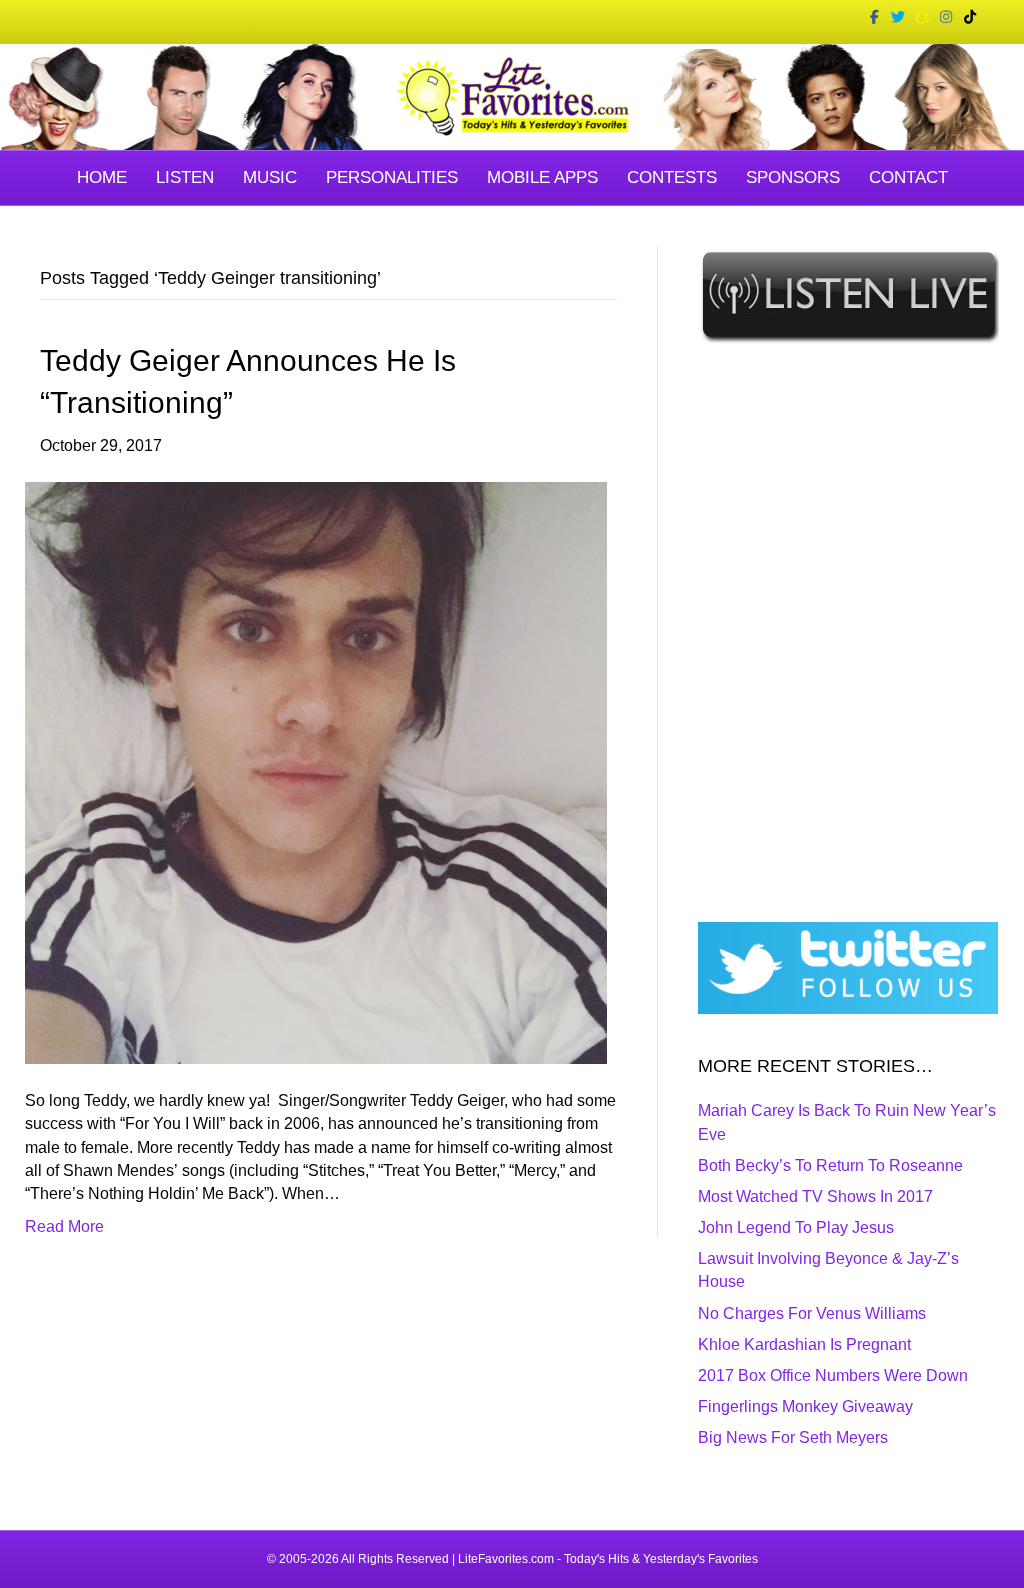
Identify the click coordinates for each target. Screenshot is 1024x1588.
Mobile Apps (542, 177)
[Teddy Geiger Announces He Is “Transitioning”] (316, 771)
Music (270, 177)
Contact (908, 177)
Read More (64, 1226)
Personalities (392, 177)
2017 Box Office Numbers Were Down (833, 1375)
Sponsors (793, 177)
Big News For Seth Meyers (793, 1437)
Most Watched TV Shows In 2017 (815, 1196)
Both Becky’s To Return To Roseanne (830, 1165)
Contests (672, 177)
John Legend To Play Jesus (796, 1227)
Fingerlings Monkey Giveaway (805, 1406)
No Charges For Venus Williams (812, 1313)
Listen (185, 177)
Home (102, 177)
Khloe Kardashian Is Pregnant (804, 1344)
